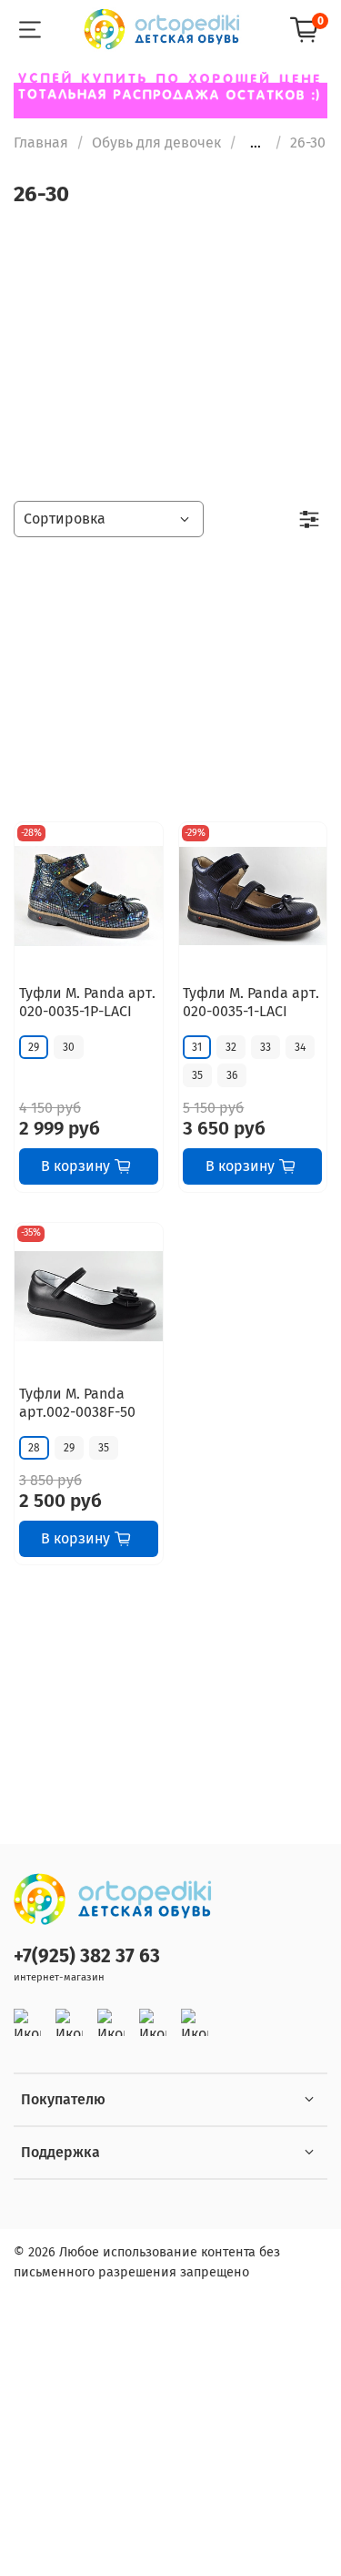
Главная (41, 143)
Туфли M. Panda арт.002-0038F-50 (77, 1403)
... (256, 143)
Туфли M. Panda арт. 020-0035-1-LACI (251, 1002)
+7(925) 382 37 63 (87, 1956)
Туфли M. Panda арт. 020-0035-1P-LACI (87, 1002)
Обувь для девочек (156, 143)
